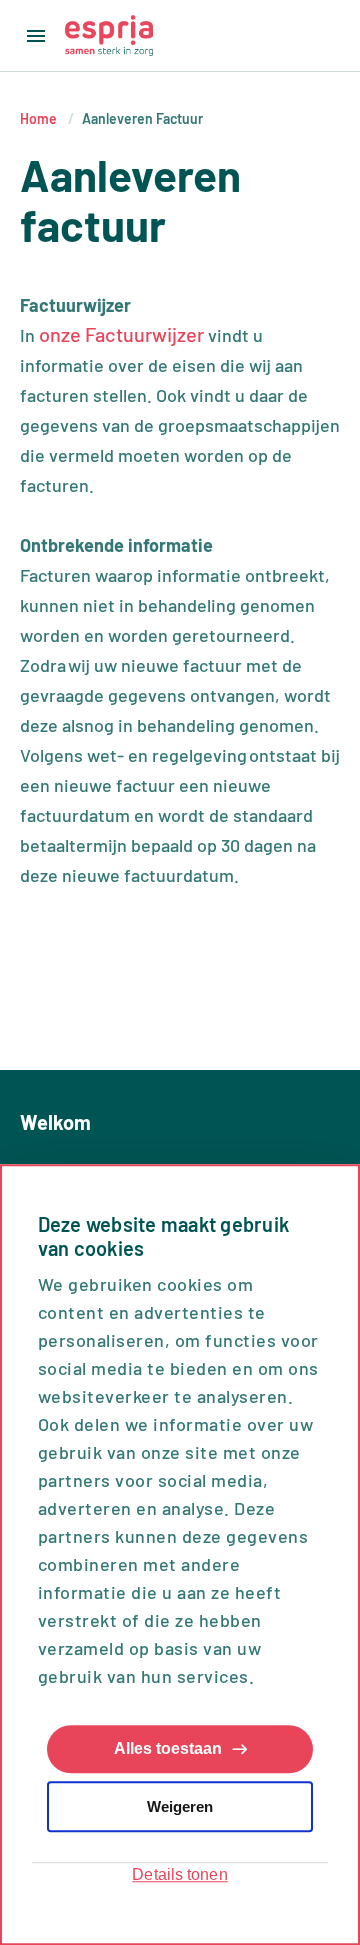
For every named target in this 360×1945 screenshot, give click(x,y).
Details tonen (179, 1875)
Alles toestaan (168, 1749)
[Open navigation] (32, 36)
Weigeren (180, 1806)
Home (38, 118)
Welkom (55, 1122)
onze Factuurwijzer (121, 334)
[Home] (109, 35)
